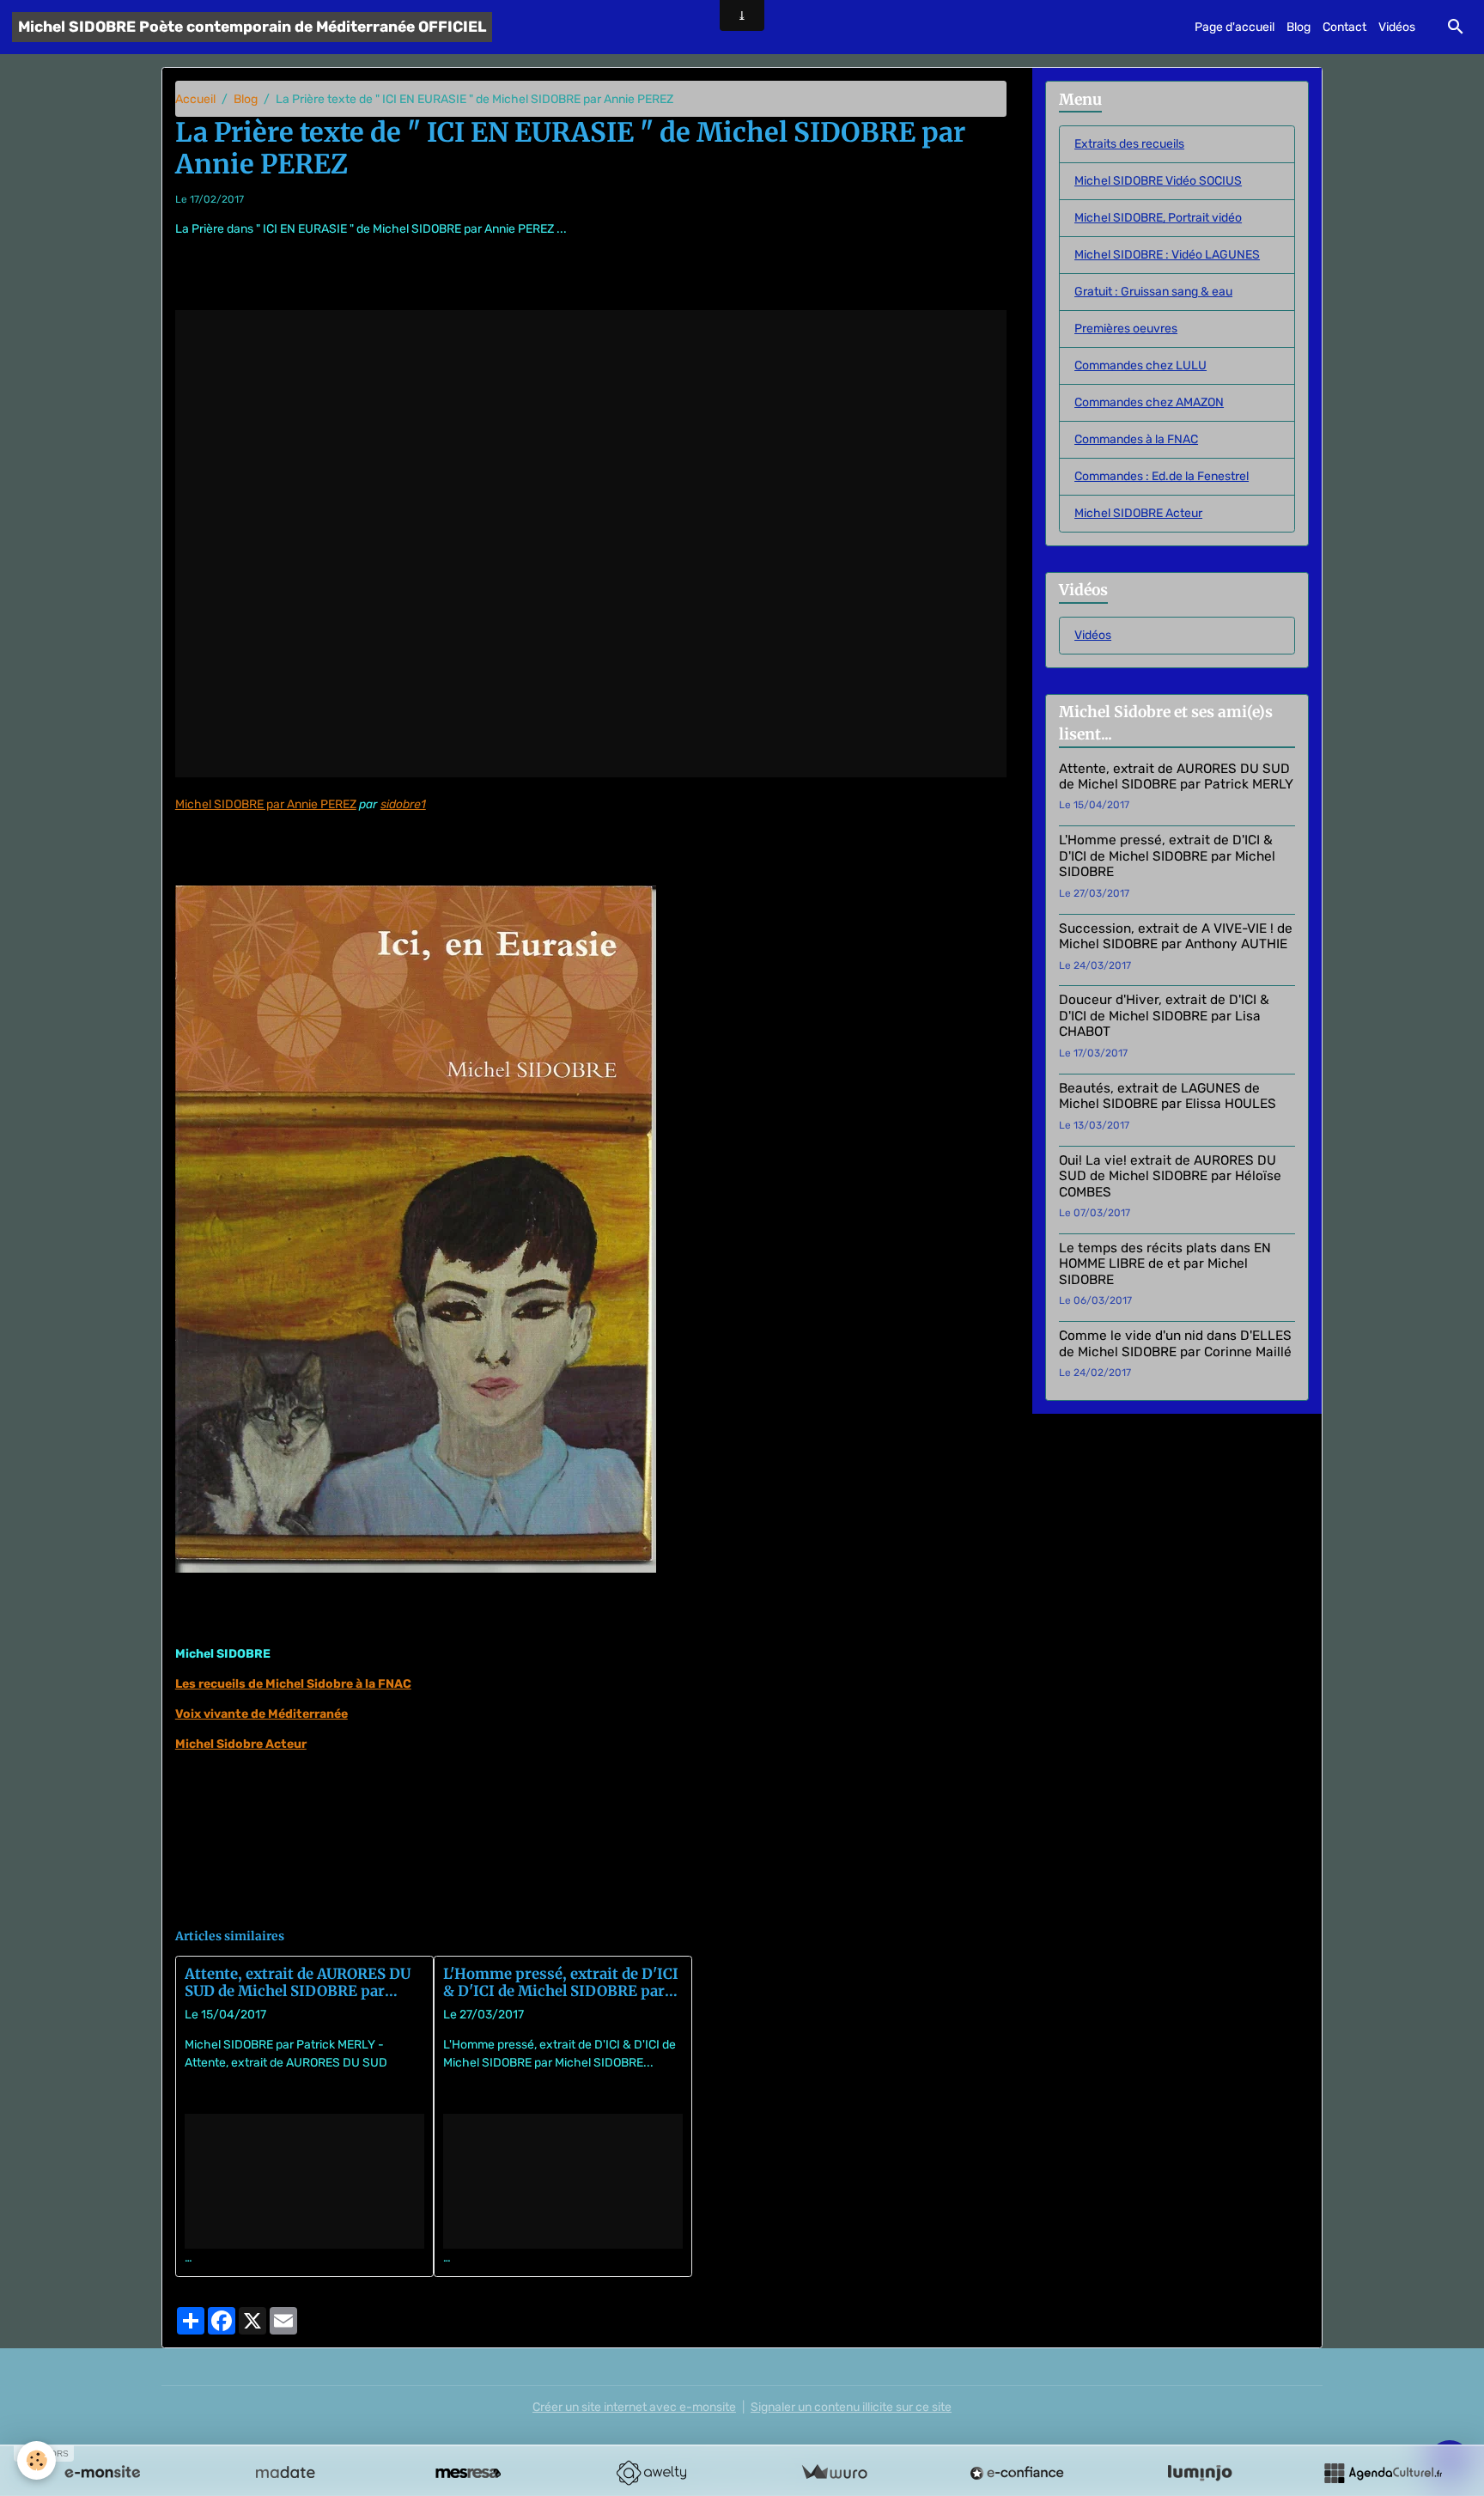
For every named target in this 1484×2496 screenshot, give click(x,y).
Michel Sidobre (218, 1903)
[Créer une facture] (834, 2473)
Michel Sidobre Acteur (241, 1744)
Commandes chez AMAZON (1149, 402)
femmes (401, 1903)
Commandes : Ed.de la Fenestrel (1162, 476)
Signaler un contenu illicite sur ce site (851, 2407)
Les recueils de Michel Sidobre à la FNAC (293, 1684)
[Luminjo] (1200, 2473)
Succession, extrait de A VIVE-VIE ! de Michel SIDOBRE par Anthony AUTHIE (1176, 936)
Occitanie (342, 1903)
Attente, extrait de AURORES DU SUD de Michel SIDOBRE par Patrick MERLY (298, 1982)
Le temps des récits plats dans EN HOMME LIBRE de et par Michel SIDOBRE (1165, 1264)
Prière (528, 1903)
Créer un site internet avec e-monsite (634, 2407)
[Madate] (285, 2473)
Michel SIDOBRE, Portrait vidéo (1158, 218)
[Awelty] (651, 2473)
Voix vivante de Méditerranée (262, 1714)
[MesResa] (468, 2473)
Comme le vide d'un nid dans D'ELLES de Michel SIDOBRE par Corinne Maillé (1175, 1343)
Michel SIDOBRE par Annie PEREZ (266, 804)
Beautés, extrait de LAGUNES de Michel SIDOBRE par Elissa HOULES (1168, 1096)
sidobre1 (403, 804)
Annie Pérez (467, 1903)
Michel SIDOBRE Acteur (1138, 513)
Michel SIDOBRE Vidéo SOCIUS (1158, 181)
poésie (286, 1903)
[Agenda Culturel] (1383, 2473)
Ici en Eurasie (591, 1903)
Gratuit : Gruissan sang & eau (1153, 292)
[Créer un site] (102, 2473)
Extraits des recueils (1129, 144)
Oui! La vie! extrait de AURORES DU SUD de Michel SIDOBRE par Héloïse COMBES (1170, 1176)
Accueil (195, 99)
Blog (1298, 27)
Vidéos (1397, 27)
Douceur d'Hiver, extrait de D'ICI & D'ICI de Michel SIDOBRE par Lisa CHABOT (1164, 1016)
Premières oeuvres (1126, 329)
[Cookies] (36, 2460)
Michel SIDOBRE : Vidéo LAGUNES (1167, 255)
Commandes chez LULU (1140, 365)
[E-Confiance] (1017, 2473)
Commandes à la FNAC (1136, 439)
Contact (1344, 27)
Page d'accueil (1235, 27)
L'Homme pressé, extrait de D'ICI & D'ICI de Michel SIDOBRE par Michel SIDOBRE (561, 1982)
